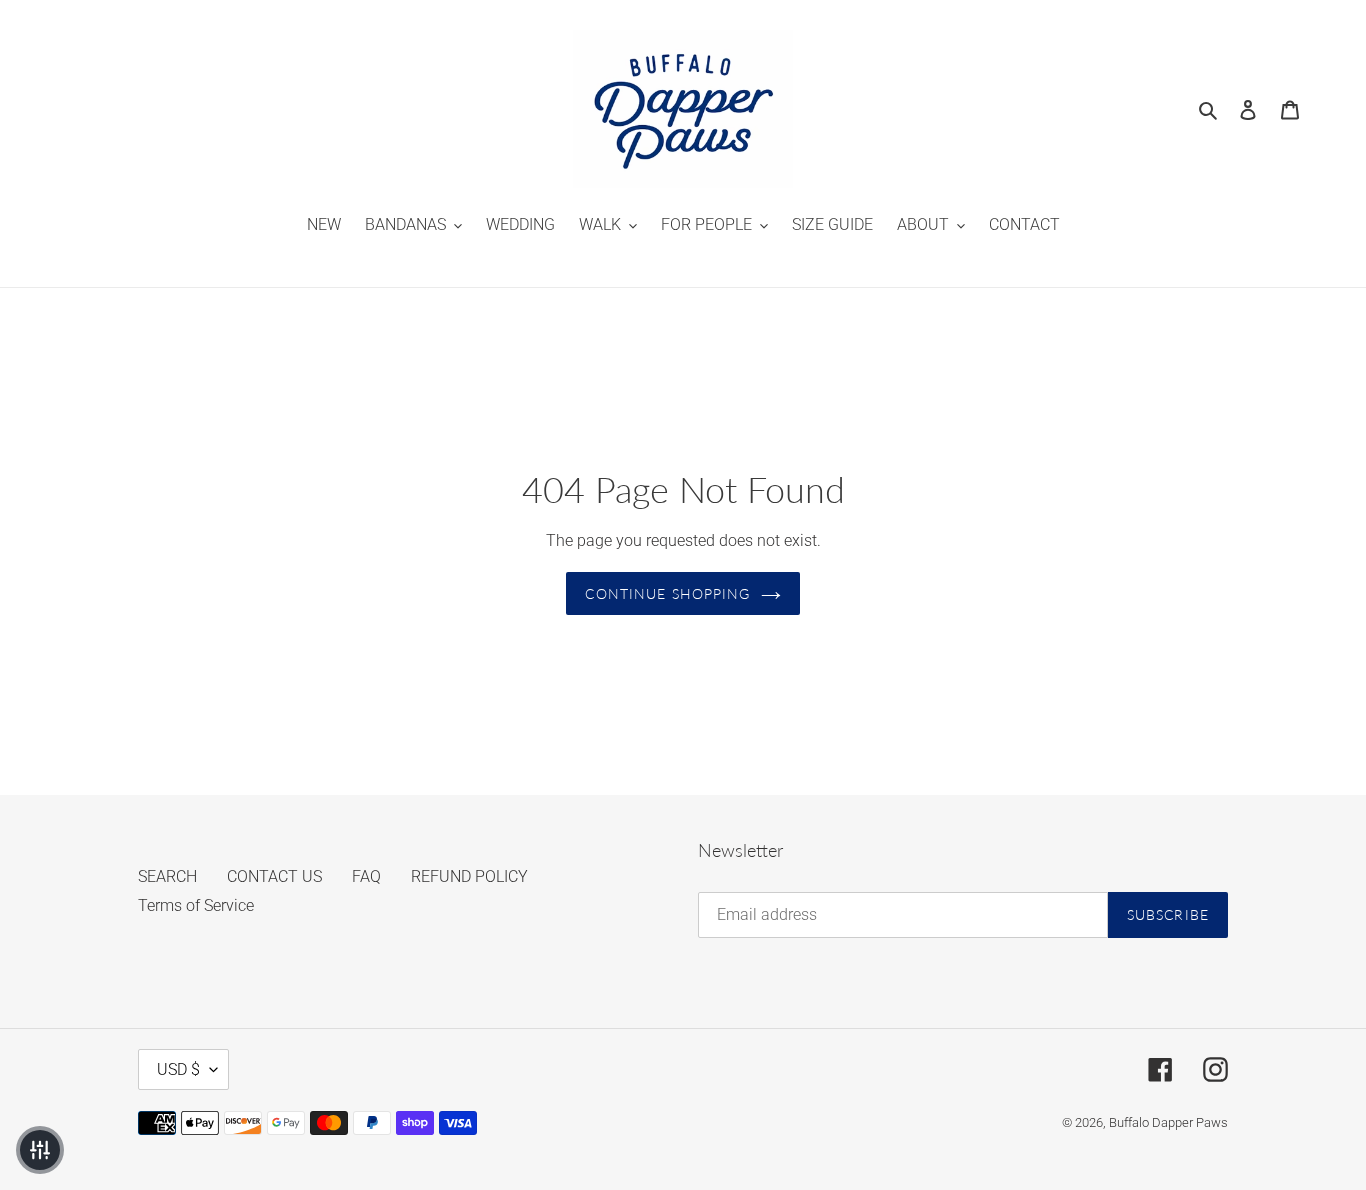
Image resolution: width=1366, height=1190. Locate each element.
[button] (40, 1150)
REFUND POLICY (469, 876)
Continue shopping (667, 593)
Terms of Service (196, 905)
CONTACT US (274, 876)
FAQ (366, 876)
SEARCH (167, 876)
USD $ (178, 1069)
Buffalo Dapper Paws (1168, 1122)
